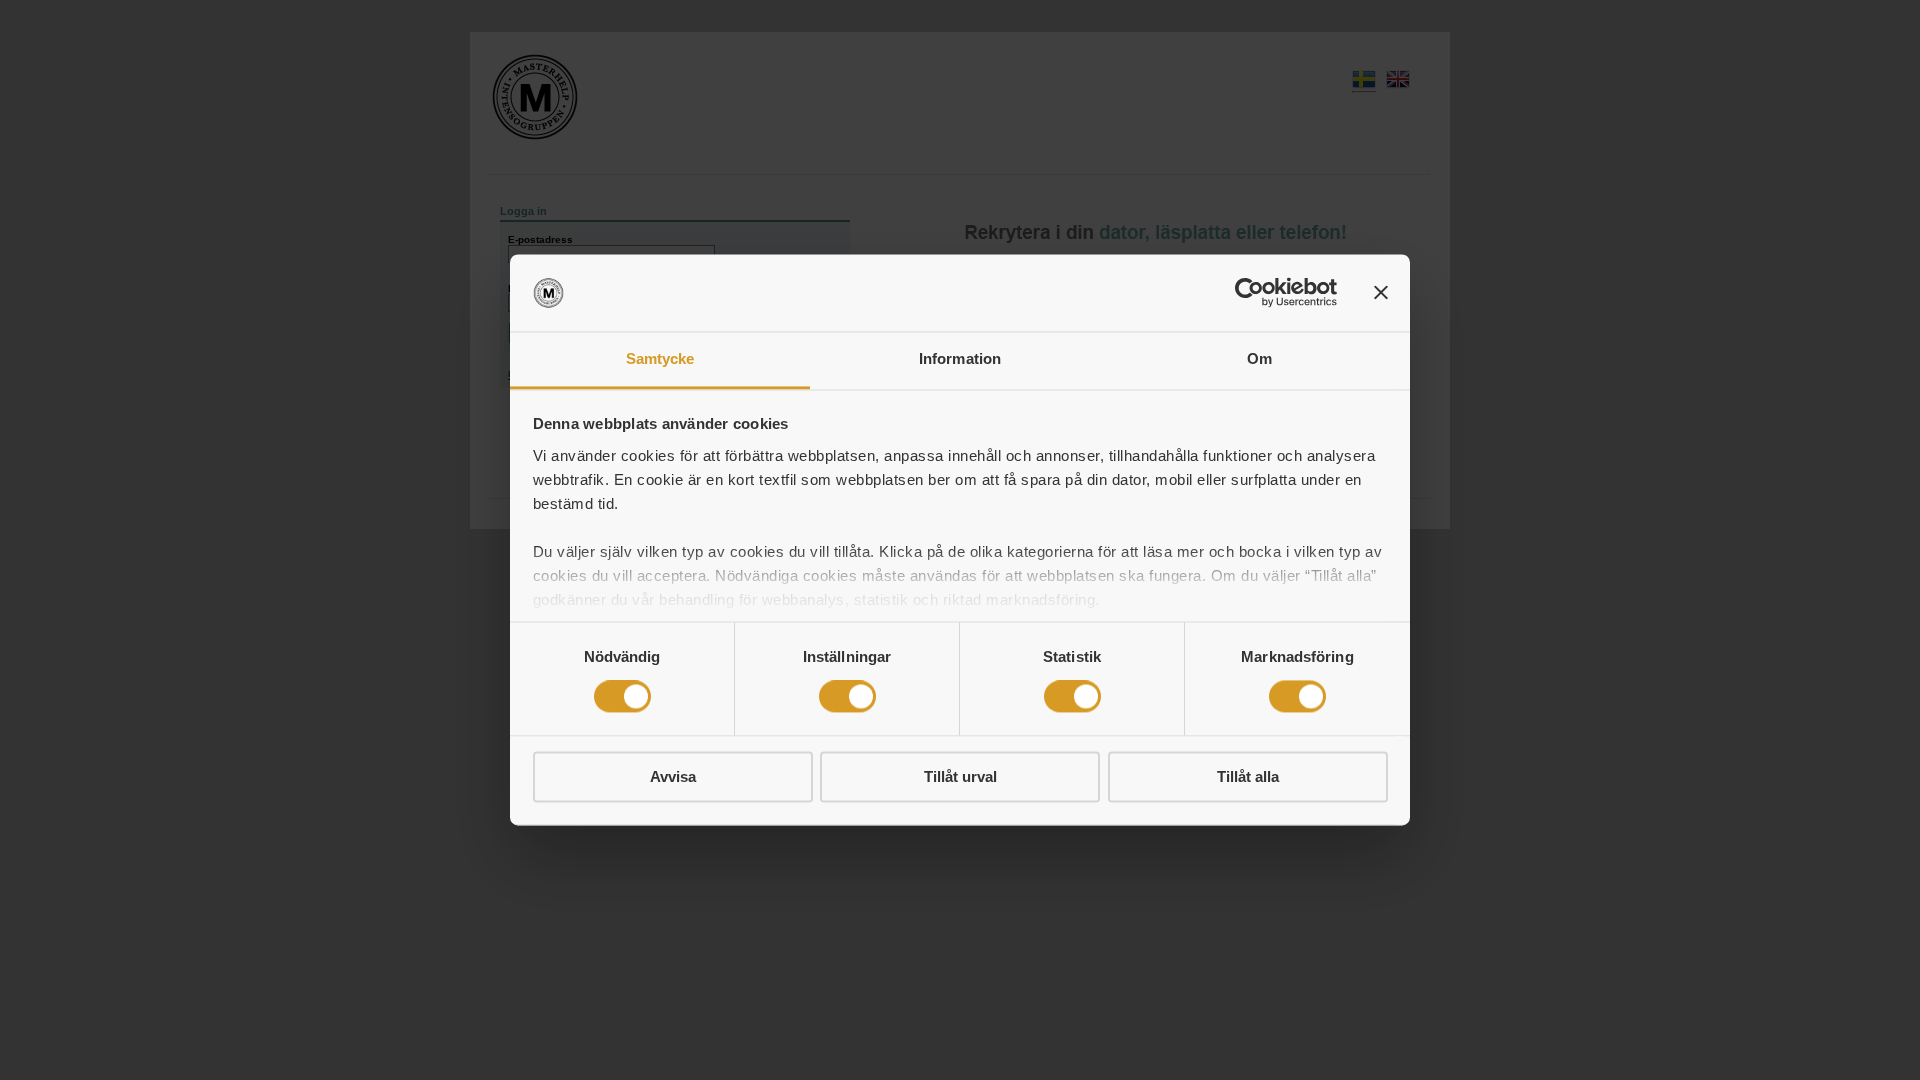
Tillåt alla (1248, 776)
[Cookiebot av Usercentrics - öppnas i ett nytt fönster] (1249, 293)
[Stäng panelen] (1381, 293)
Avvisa (673, 776)
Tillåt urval (960, 776)
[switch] (847, 697)
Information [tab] (960, 358)
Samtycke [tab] (660, 358)
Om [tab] (1259, 358)
